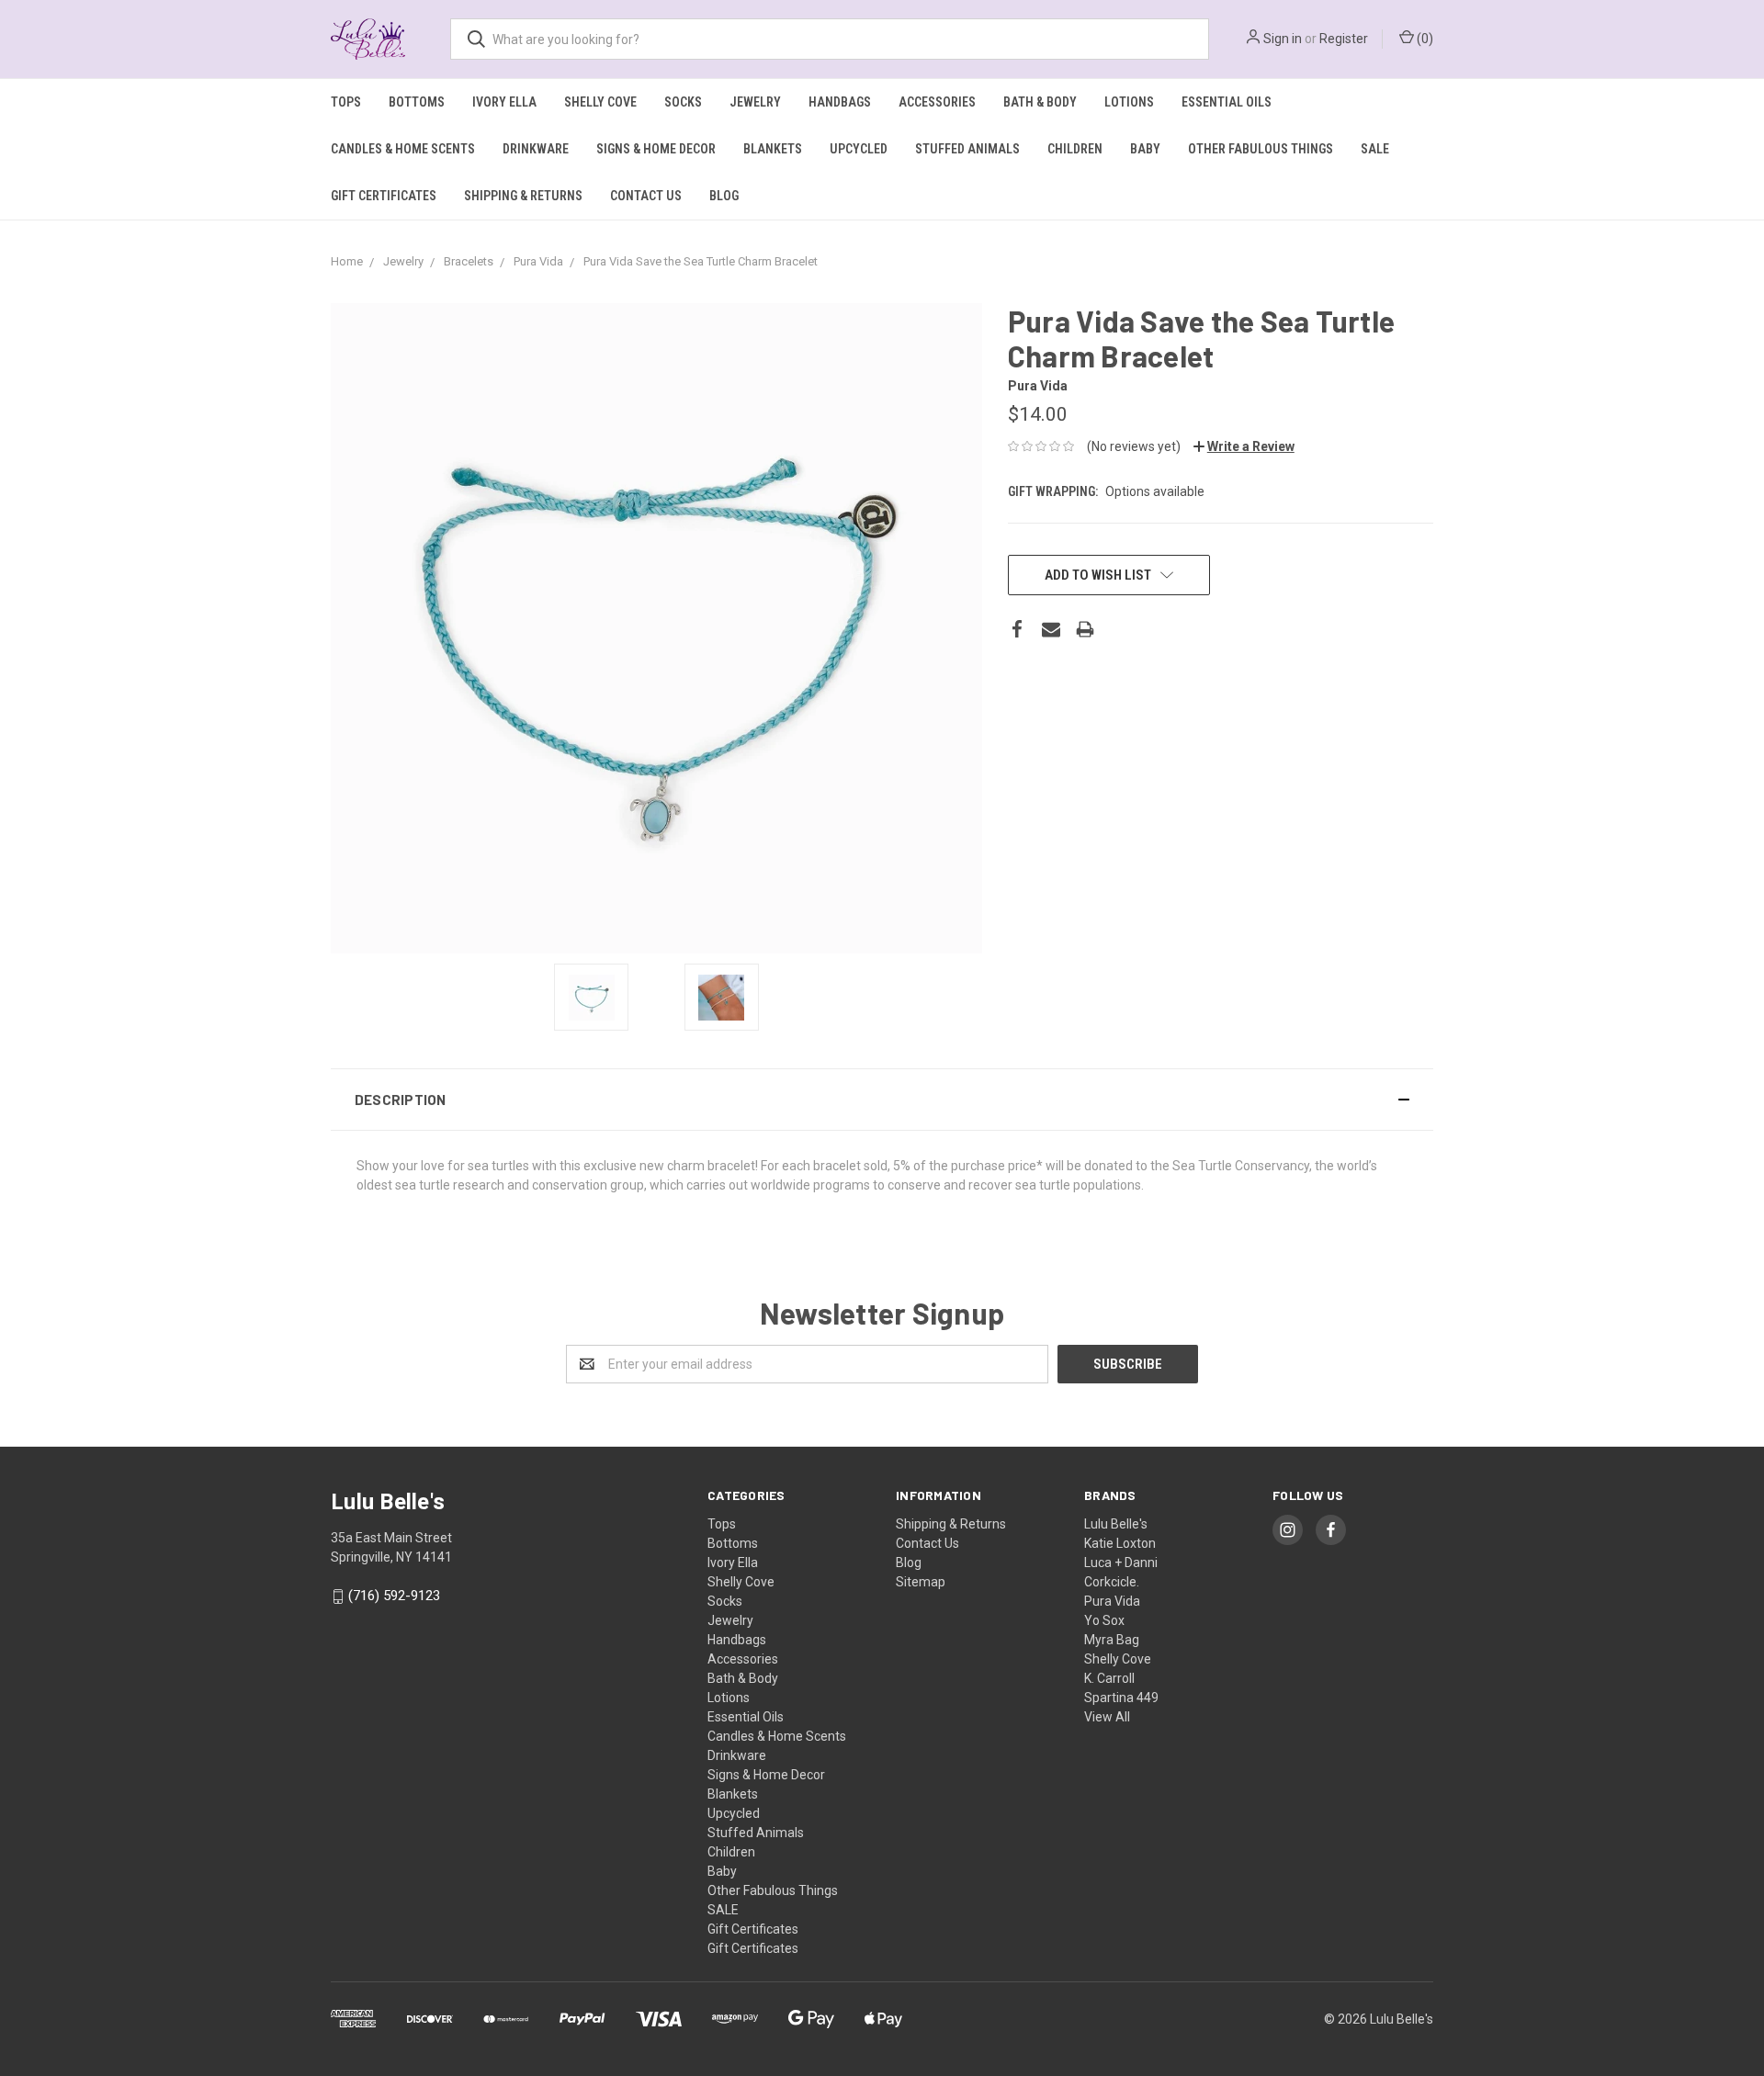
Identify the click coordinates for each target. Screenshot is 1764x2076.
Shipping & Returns (523, 196)
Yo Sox (1104, 1620)
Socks (683, 102)
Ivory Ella (504, 102)
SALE (1375, 149)
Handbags (840, 102)
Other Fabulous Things (1261, 149)
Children (1075, 149)
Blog (724, 196)
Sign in (1283, 39)
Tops (346, 102)
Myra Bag (1112, 1640)
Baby (1145, 149)
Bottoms (417, 102)
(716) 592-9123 (394, 1596)
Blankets (773, 149)
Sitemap (921, 1582)
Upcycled (859, 149)
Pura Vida (1112, 1601)
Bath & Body (1040, 102)
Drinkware (536, 149)
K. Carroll (1109, 1678)
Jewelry (755, 102)
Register (1344, 39)
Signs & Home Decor (656, 149)
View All (1107, 1717)
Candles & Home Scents (403, 149)
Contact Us (646, 196)
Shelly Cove (600, 102)
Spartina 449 (1121, 1698)
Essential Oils (1227, 102)
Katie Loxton (1120, 1543)
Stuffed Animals (967, 149)
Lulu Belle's (1116, 1524)
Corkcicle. (1112, 1582)
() (1424, 39)
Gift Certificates (384, 196)
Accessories (937, 102)
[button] (882, 1100)
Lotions (1129, 102)
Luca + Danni (1121, 1563)
